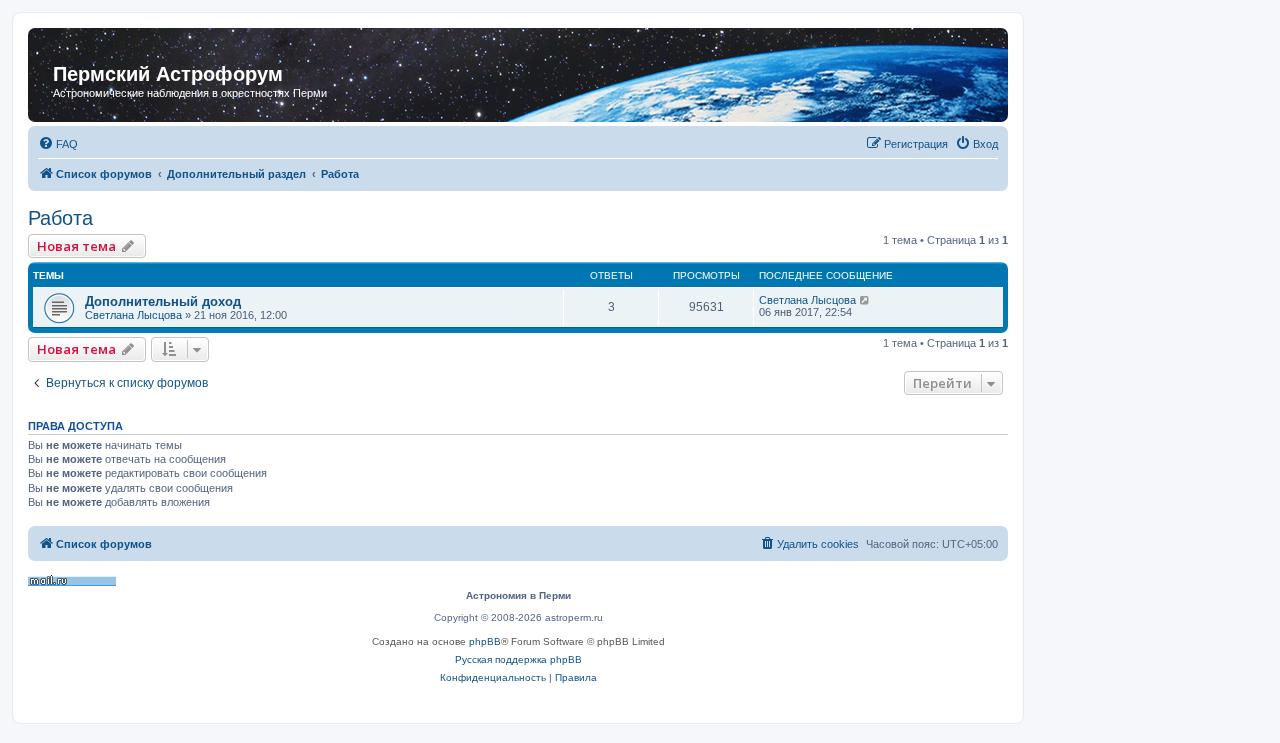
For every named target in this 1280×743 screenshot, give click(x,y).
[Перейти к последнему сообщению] (865, 300)
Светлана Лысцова (133, 315)
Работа (60, 218)
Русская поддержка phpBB (518, 659)
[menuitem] (58, 144)
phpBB (485, 641)
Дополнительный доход (163, 301)
